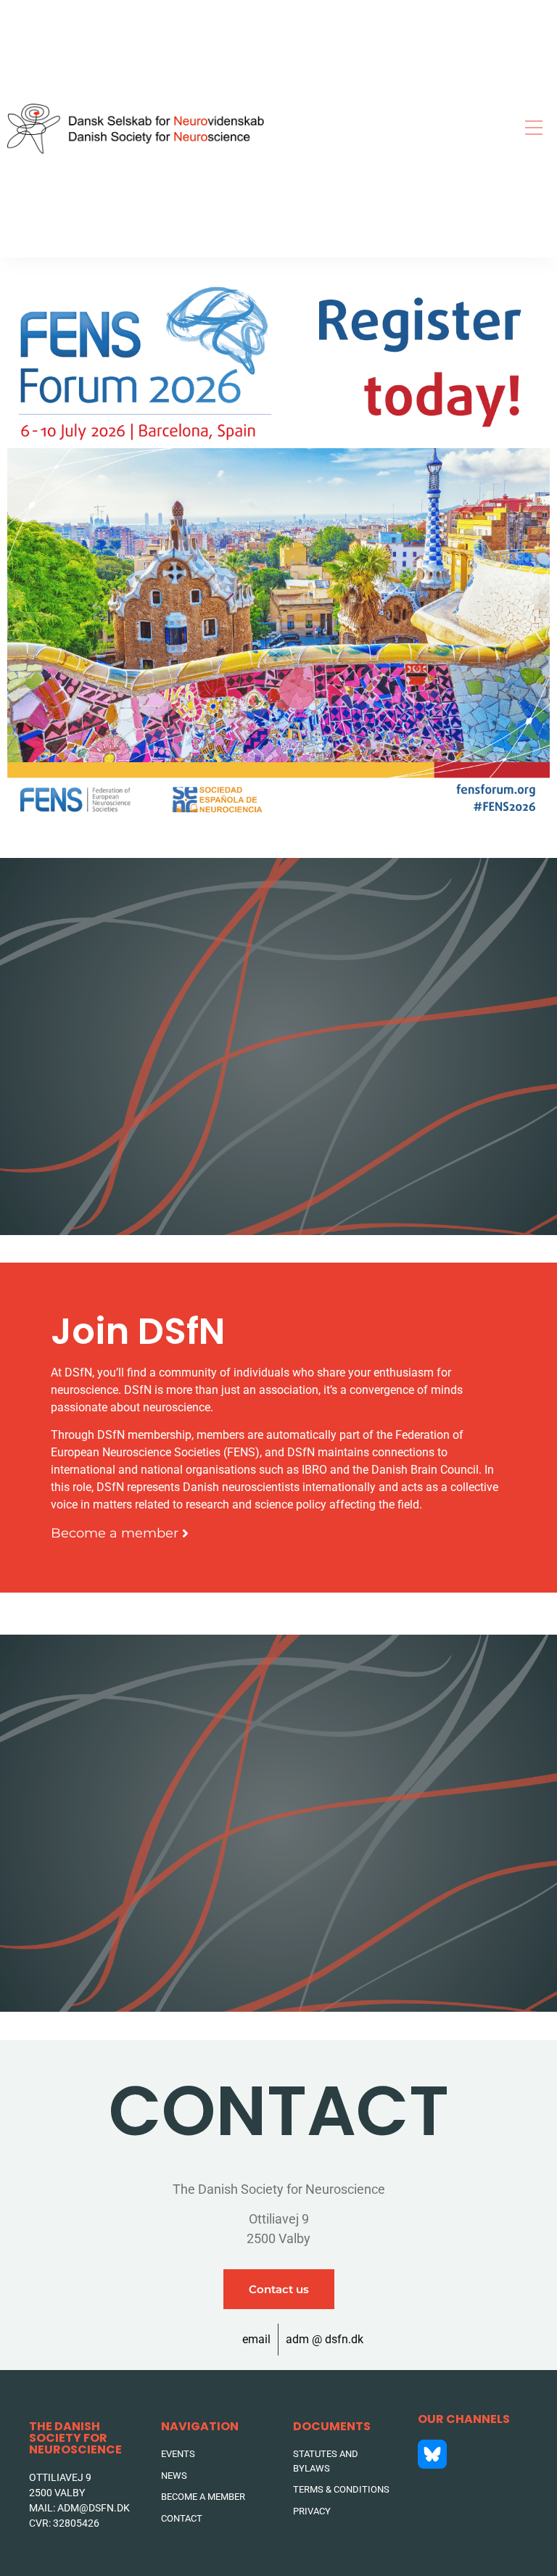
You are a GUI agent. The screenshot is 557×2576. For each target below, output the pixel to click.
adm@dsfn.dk (94, 2508)
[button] (533, 129)
